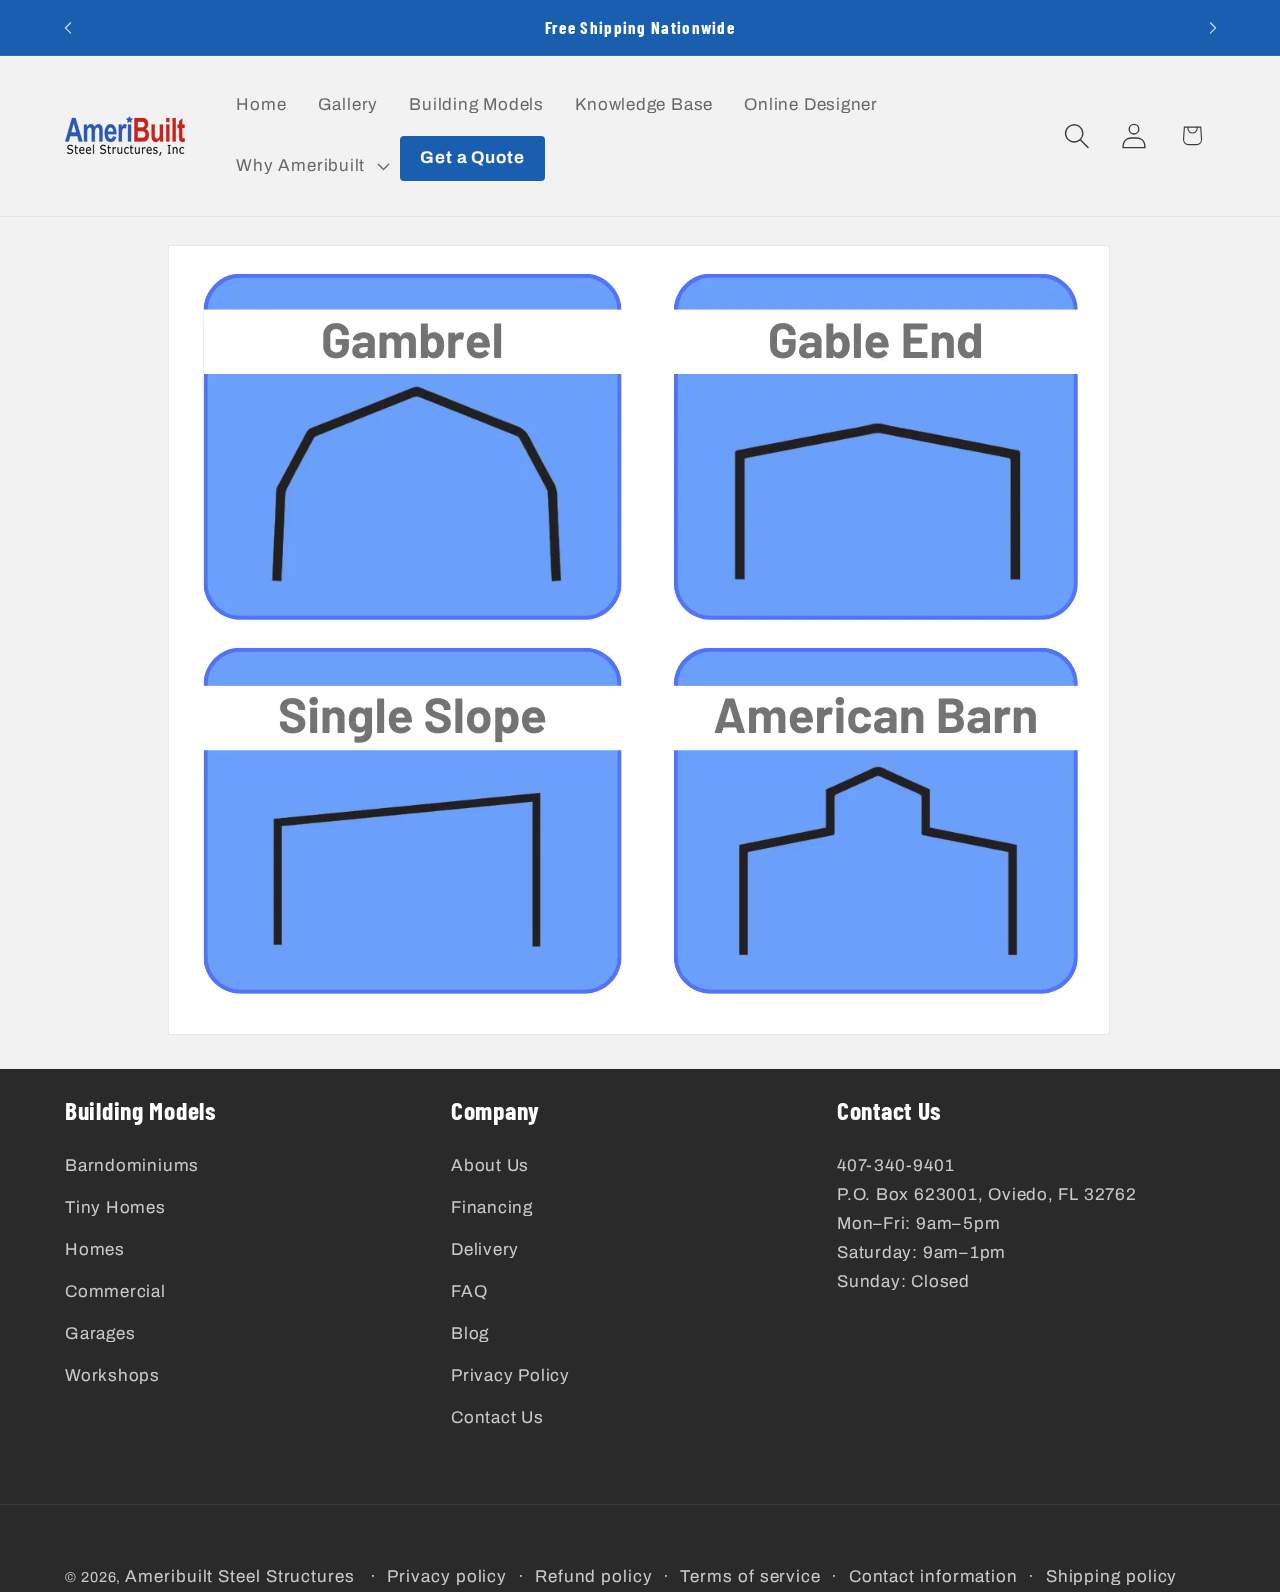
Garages (100, 1332)
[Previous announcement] (68, 27)
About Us (490, 1165)
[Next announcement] (1213, 27)
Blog (470, 1332)
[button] (311, 166)
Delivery (485, 1249)
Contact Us (497, 1416)
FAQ (469, 1291)
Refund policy (594, 1576)
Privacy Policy (510, 1374)
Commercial (115, 1291)
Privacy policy (447, 1576)
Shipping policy (1112, 1576)
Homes (95, 1249)
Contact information (933, 1576)
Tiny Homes (115, 1207)
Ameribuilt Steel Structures (240, 1576)
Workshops (112, 1374)
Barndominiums (132, 1165)
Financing (492, 1207)
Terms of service (750, 1576)
